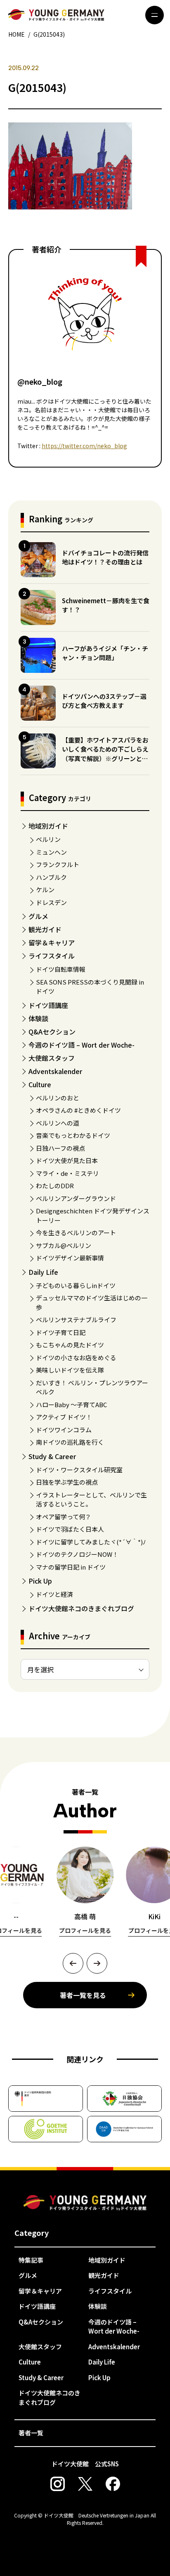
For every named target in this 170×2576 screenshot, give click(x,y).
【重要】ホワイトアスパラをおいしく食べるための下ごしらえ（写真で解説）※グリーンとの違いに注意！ (105, 754)
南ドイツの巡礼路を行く (70, 1442)
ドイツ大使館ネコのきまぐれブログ (81, 1608)
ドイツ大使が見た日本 (67, 1160)
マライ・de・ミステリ (67, 1173)
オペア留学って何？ (64, 1517)
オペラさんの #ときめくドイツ (78, 1110)
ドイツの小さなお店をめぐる (76, 1357)
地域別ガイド (48, 826)
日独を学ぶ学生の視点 (67, 1482)
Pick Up (40, 1581)
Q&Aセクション (52, 1032)
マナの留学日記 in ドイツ (71, 1567)
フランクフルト (58, 864)
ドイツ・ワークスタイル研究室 (79, 1470)
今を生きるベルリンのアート (76, 1233)
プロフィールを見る (85, 1930)
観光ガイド (45, 929)
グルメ (38, 916)
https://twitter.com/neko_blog (84, 446)
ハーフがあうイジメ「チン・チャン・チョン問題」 (105, 653)
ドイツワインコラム (64, 1430)
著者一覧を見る (83, 1995)
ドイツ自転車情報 (61, 969)
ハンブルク (51, 877)
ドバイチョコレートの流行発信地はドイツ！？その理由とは (105, 557)
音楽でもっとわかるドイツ (73, 1135)
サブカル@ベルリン (64, 1245)
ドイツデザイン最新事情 (70, 1258)
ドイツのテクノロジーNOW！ (77, 1554)
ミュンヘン (51, 852)
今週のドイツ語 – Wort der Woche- (81, 1045)
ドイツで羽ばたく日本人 (70, 1529)
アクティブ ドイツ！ (64, 1417)
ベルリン (48, 839)
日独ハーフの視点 (60, 1148)
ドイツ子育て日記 (61, 1332)
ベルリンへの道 (58, 1123)
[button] (73, 1963)
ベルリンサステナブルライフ (76, 1320)
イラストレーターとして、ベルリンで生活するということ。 (91, 1500)
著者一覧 (31, 2433)
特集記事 (31, 2260)
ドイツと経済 (54, 1594)
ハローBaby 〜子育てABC (71, 1404)
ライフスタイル (52, 956)
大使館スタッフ (52, 1058)
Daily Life (43, 1272)
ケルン (45, 890)
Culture (40, 1084)
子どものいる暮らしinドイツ (76, 1285)
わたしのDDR (55, 1186)
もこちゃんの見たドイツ (70, 1345)
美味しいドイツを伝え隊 (70, 1370)
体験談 (38, 1018)
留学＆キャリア (52, 942)
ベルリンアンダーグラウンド (76, 1198)
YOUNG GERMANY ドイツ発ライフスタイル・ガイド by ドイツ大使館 (85, 2203)
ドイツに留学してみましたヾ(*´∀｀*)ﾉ (91, 1542)
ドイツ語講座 (48, 1005)
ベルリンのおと (58, 1098)
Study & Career (52, 1456)
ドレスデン (51, 902)
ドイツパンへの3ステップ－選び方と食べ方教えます (104, 701)
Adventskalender (55, 1071)
